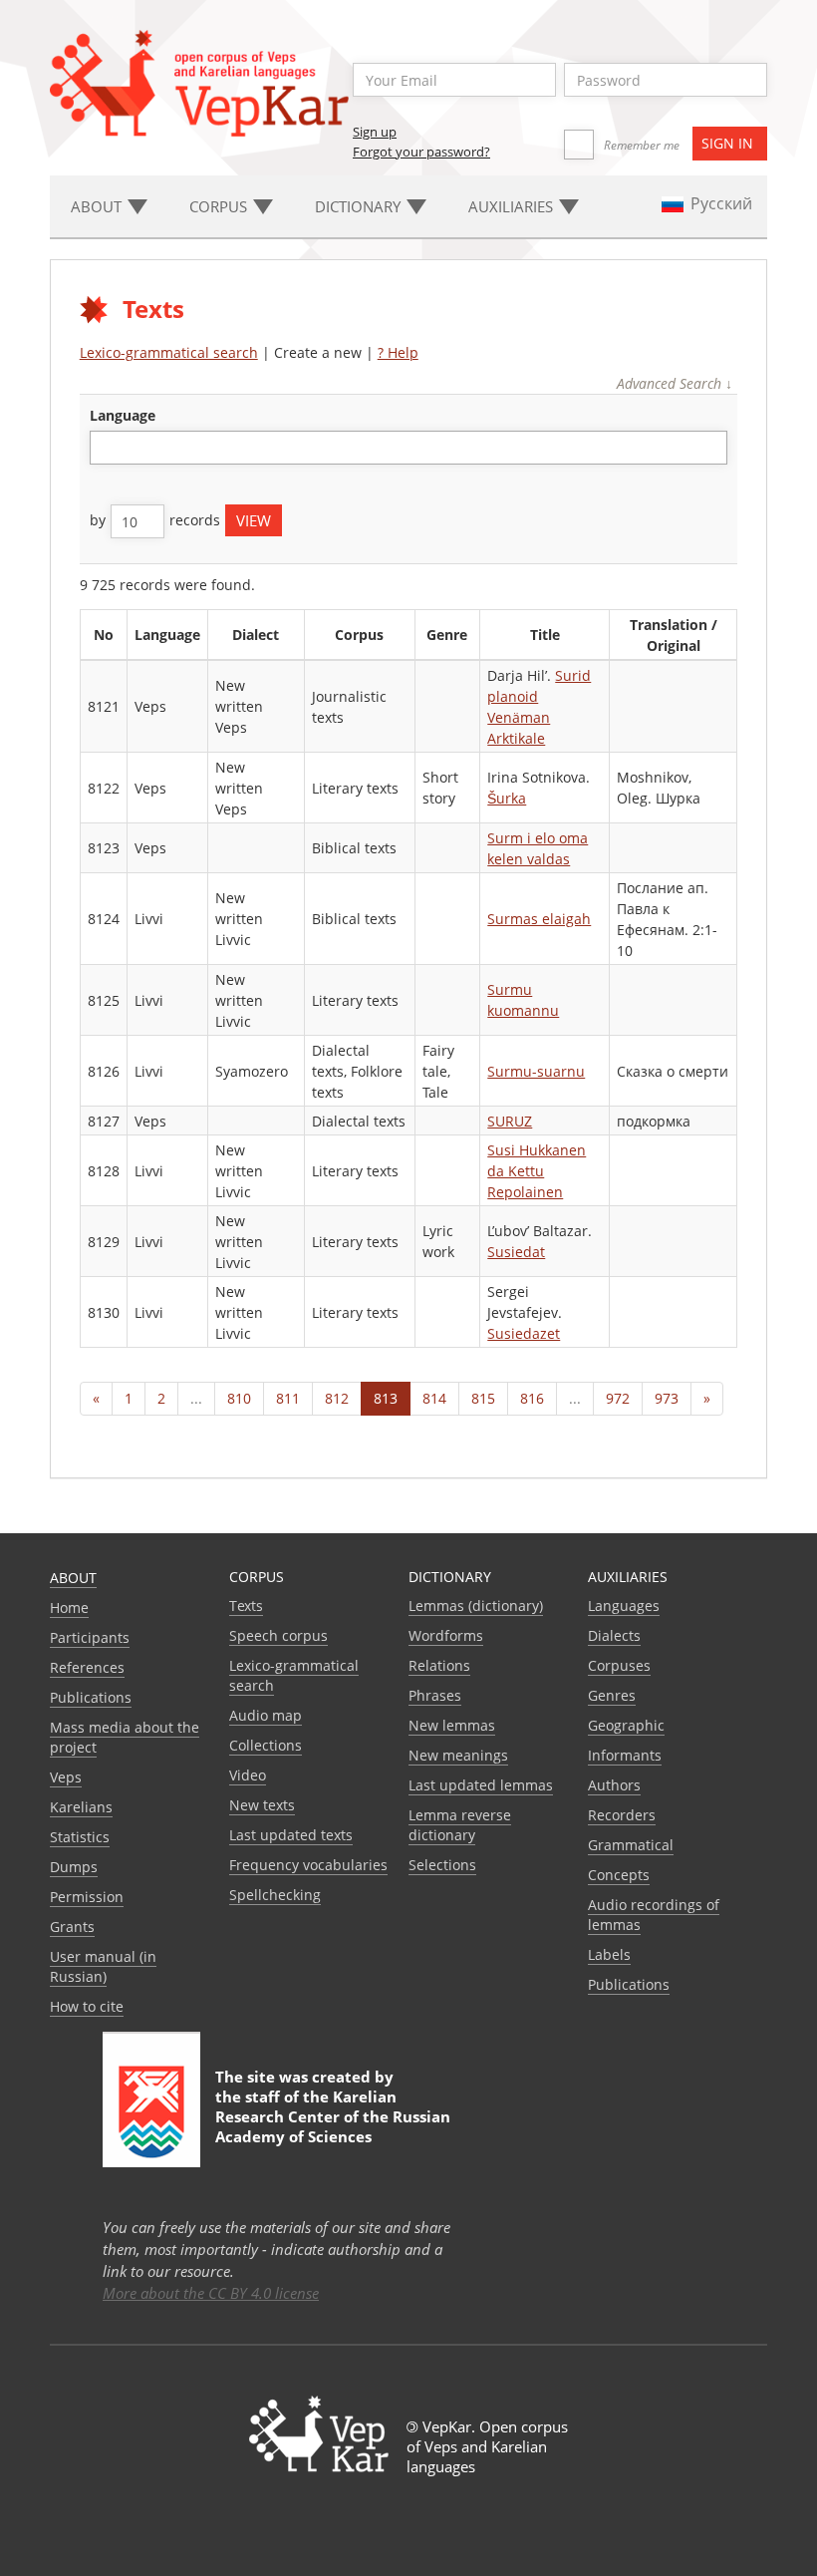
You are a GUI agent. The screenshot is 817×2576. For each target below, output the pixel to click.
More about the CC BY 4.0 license (211, 2293)
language (123, 415)
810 (239, 1398)
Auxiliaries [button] (513, 206)
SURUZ (510, 1121)
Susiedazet (524, 1333)
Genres (612, 1695)
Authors (614, 1785)
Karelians (81, 1807)
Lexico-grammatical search (169, 352)
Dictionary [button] (360, 206)
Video (248, 1775)
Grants (72, 1927)
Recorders (622, 1815)
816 (532, 1398)
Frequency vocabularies (308, 1865)
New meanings (458, 1755)
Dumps (74, 1867)
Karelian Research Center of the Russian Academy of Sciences (333, 2116)
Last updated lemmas (481, 1785)
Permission (87, 1897)
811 (288, 1398)
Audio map (266, 1715)
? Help (398, 352)
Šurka (507, 798)
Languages (624, 1606)
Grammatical (631, 1845)
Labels (609, 1954)
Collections (266, 1745)
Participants (90, 1637)
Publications (91, 1697)
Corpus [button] (220, 206)
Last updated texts (291, 1835)
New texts (262, 1805)
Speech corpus (278, 1635)
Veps (66, 1777)
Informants (625, 1755)
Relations (439, 1665)
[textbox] (106, 447)
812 (337, 1398)
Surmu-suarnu (536, 1071)
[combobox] (409, 448)
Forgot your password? (421, 152)
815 (483, 1398)
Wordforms (446, 1635)
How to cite (87, 2006)
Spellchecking (275, 1895)
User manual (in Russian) (103, 1966)
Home (69, 1608)
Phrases (435, 1695)
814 (434, 1398)
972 (618, 1398)
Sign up (375, 132)
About (73, 1578)
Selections (442, 1865)
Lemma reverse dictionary (460, 1825)
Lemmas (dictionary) (476, 1606)
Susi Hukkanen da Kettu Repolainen (537, 1171)
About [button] (98, 206)
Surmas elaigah (539, 919)
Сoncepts (619, 1875)
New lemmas (452, 1725)
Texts (246, 1606)
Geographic (626, 1725)
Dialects (614, 1635)
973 (667, 1398)
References (87, 1667)
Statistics (80, 1837)
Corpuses (619, 1665)
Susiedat (516, 1252)
